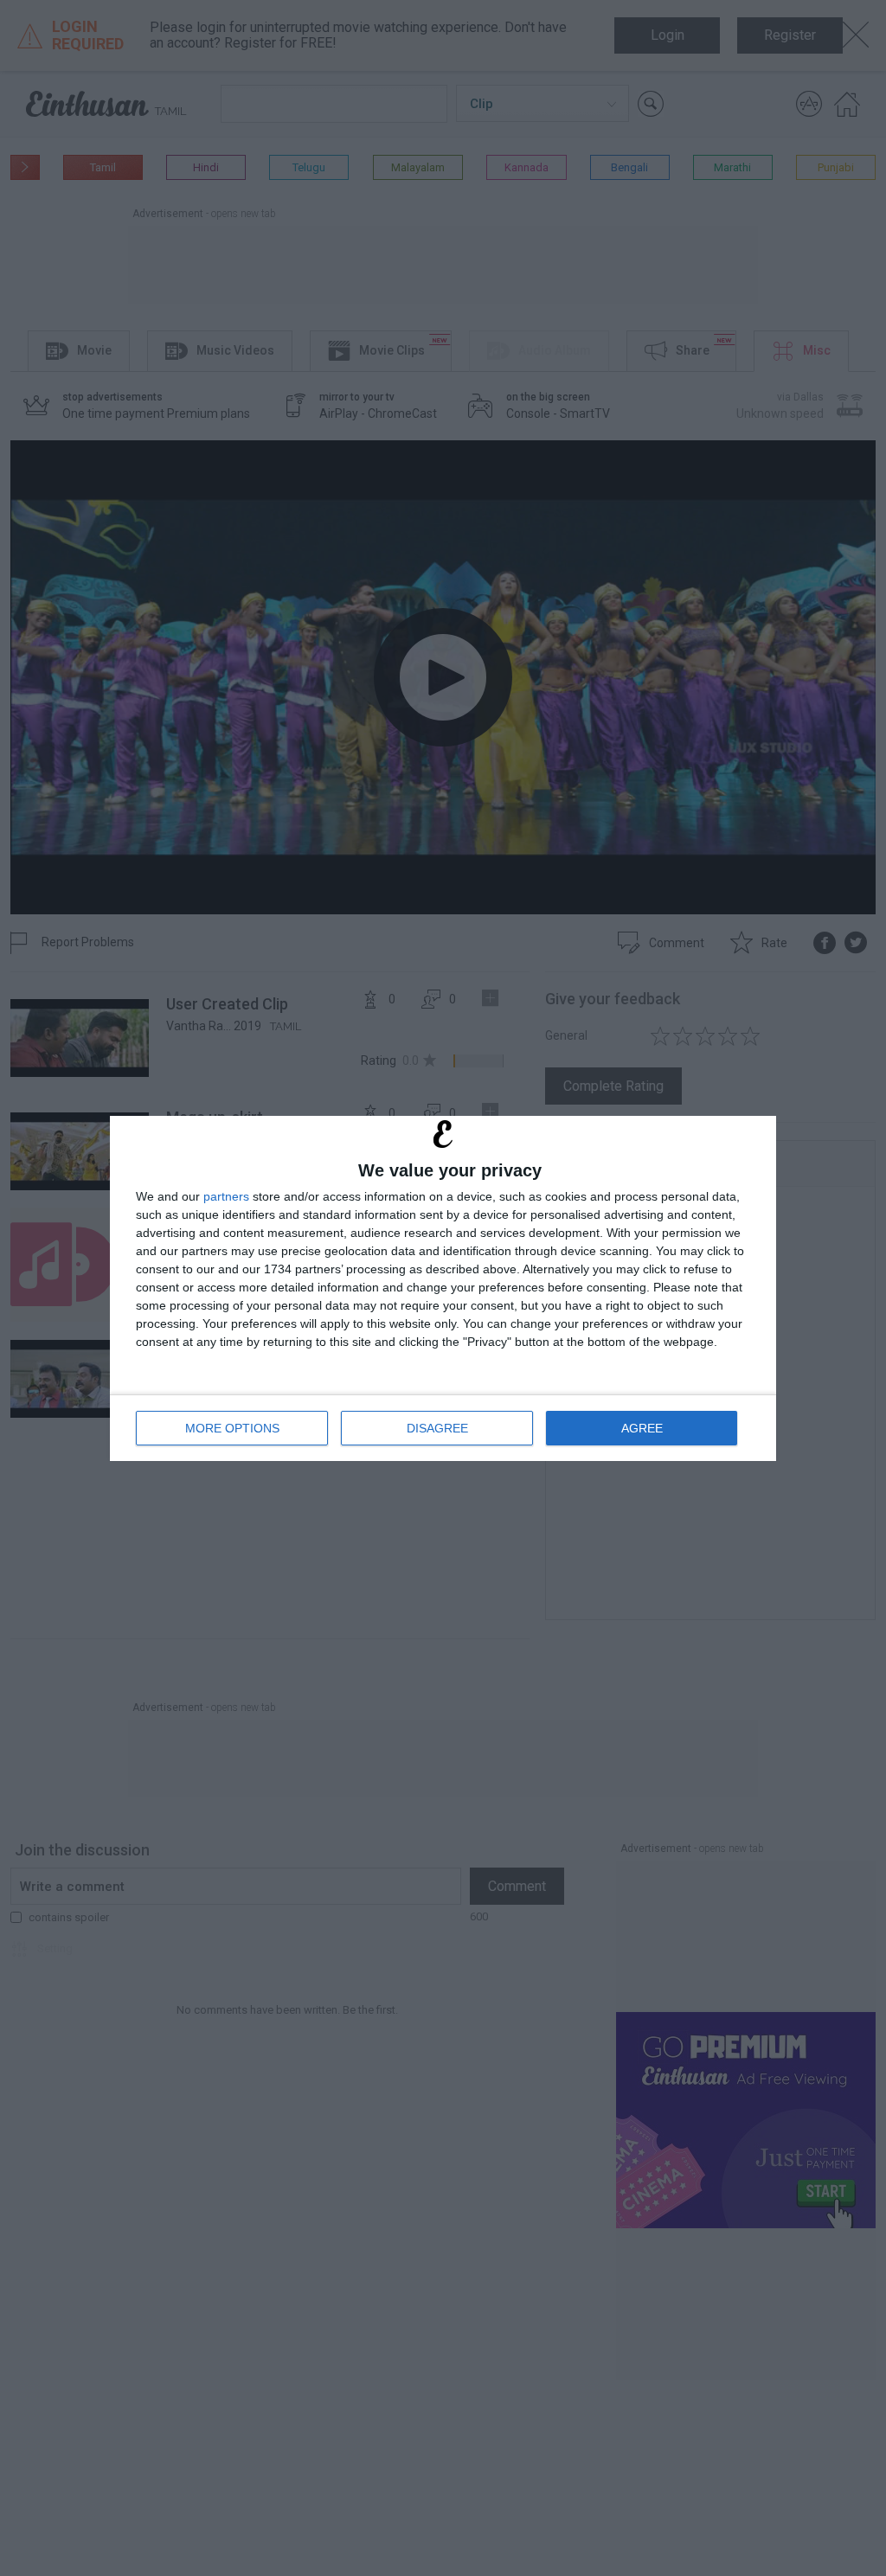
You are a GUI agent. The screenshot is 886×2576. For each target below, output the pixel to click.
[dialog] (443, 1288)
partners (226, 1196)
